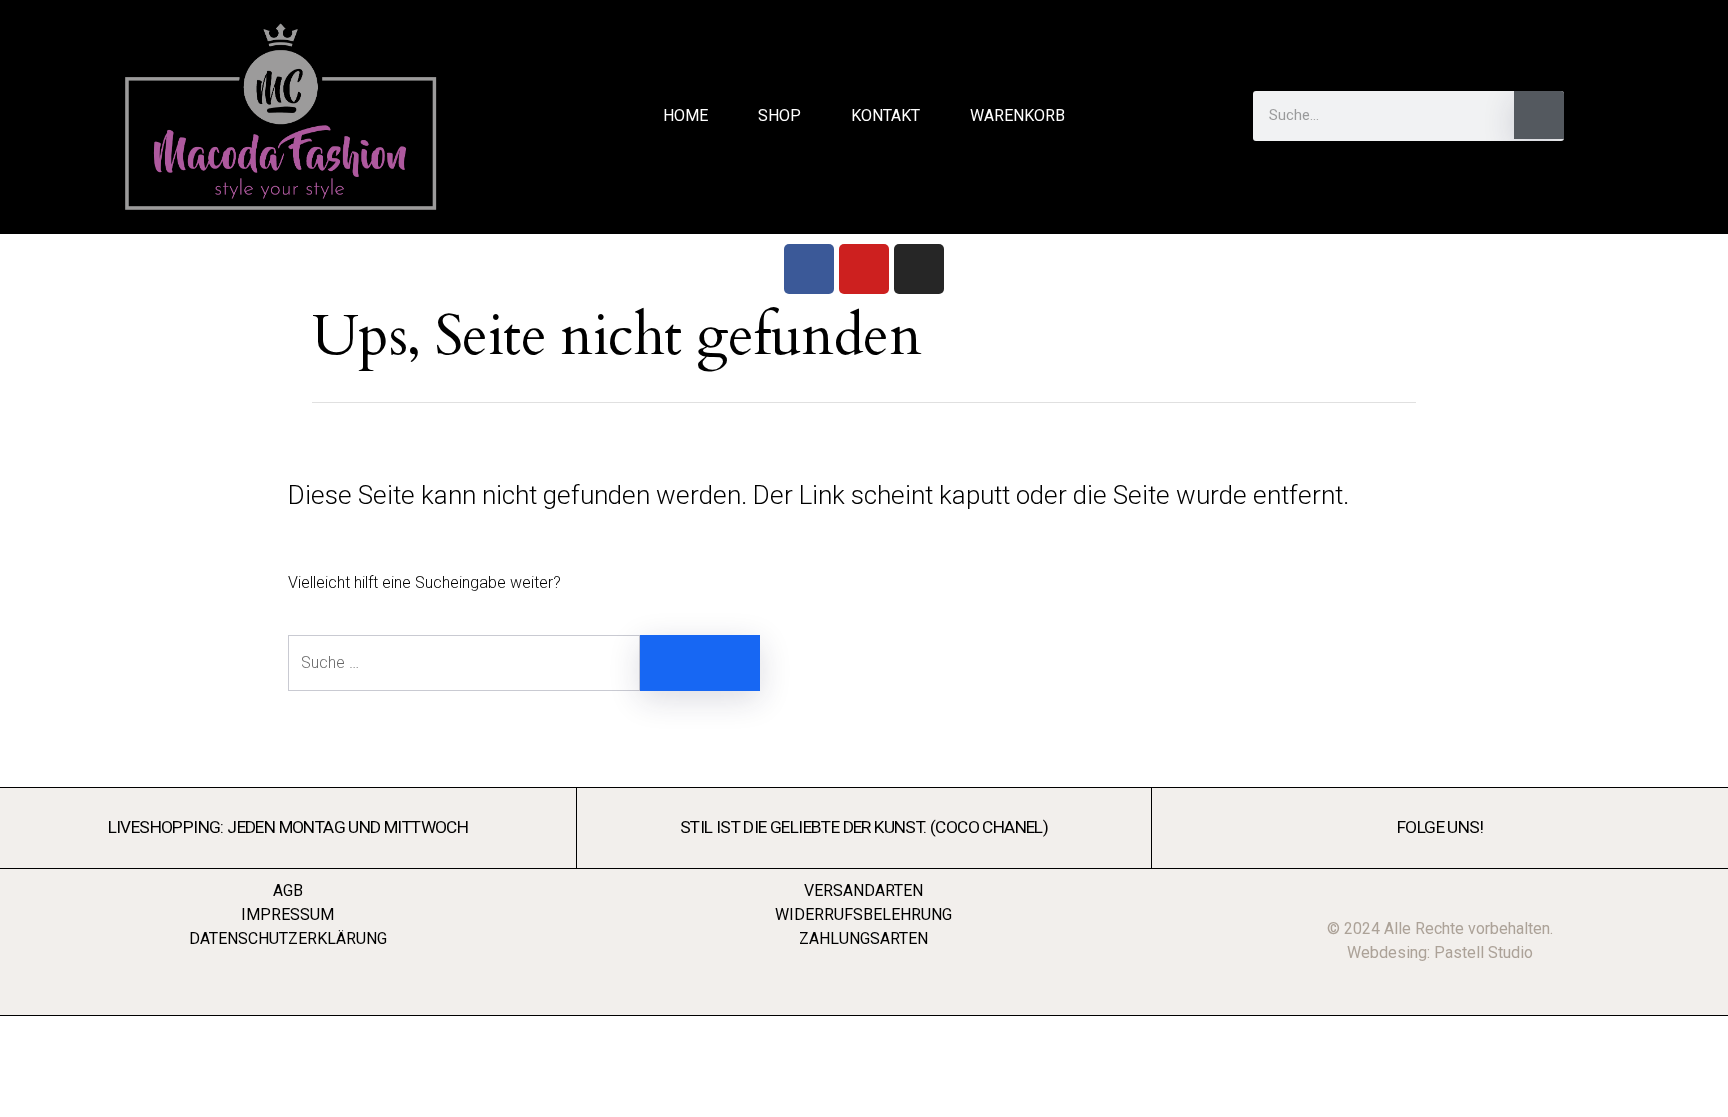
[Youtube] (864, 269)
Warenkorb (1017, 115)
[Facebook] (809, 269)
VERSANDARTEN (863, 890)
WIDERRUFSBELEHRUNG (863, 914)
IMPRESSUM (287, 914)
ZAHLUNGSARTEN (863, 938)
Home (685, 115)
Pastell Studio (1483, 952)
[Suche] (1539, 115)
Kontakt (885, 115)
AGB (288, 890)
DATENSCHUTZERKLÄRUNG (288, 938)
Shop (779, 115)
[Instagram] (919, 269)
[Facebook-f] (1632, 116)
